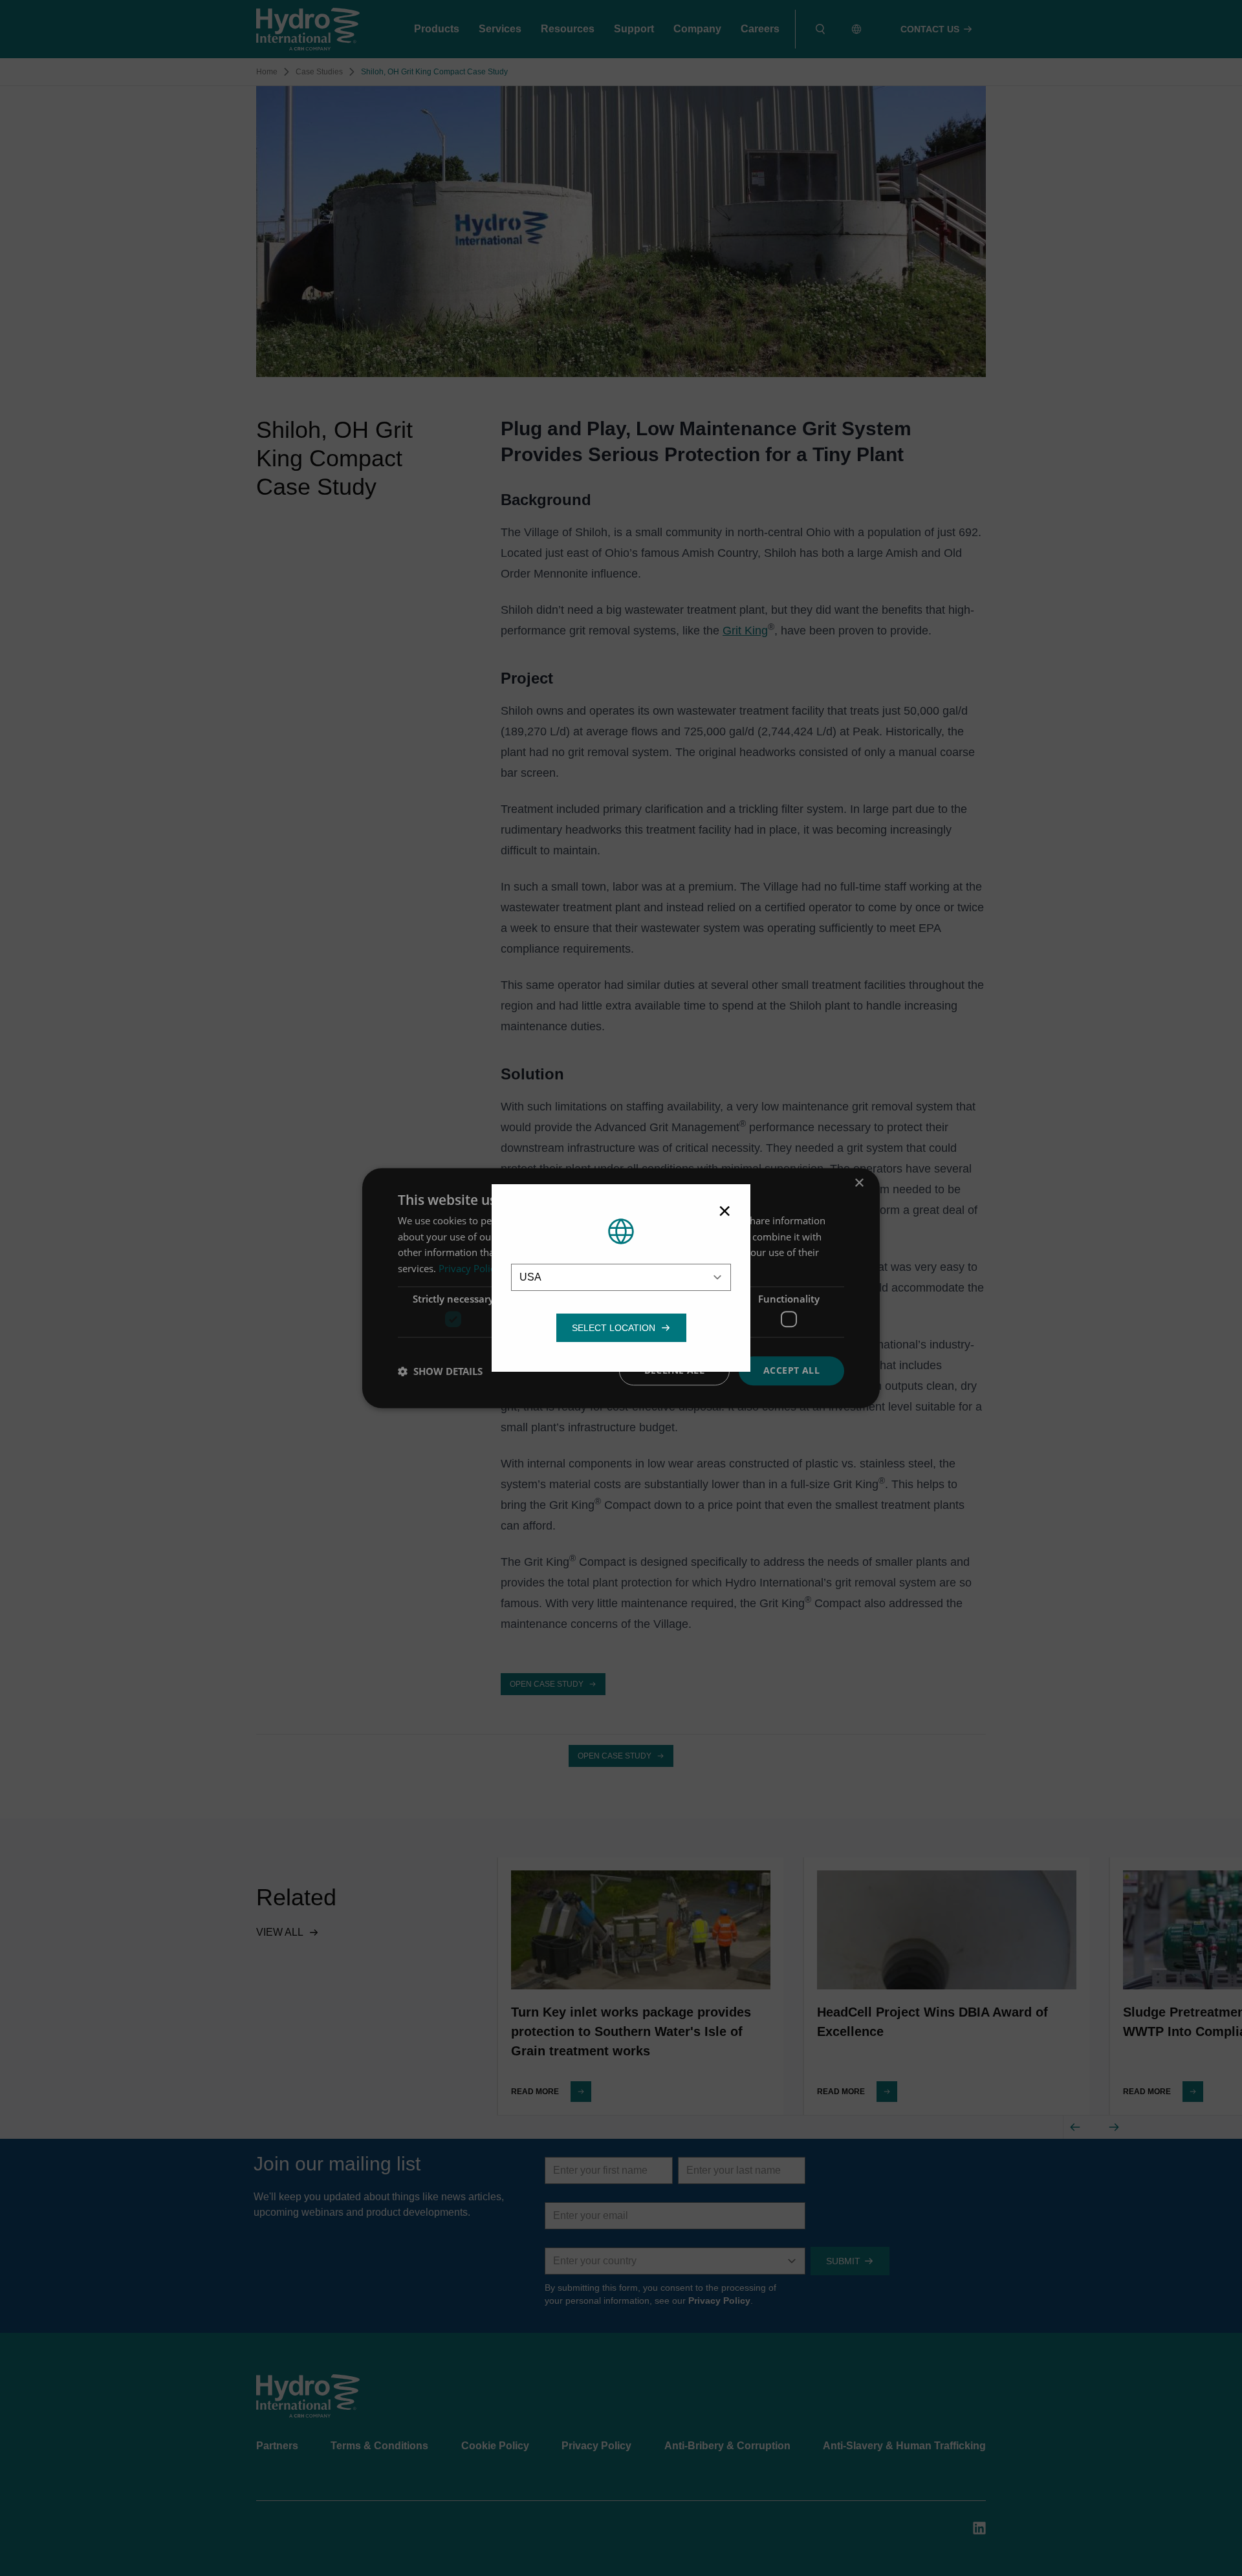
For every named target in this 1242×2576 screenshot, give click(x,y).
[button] (614, 1328)
